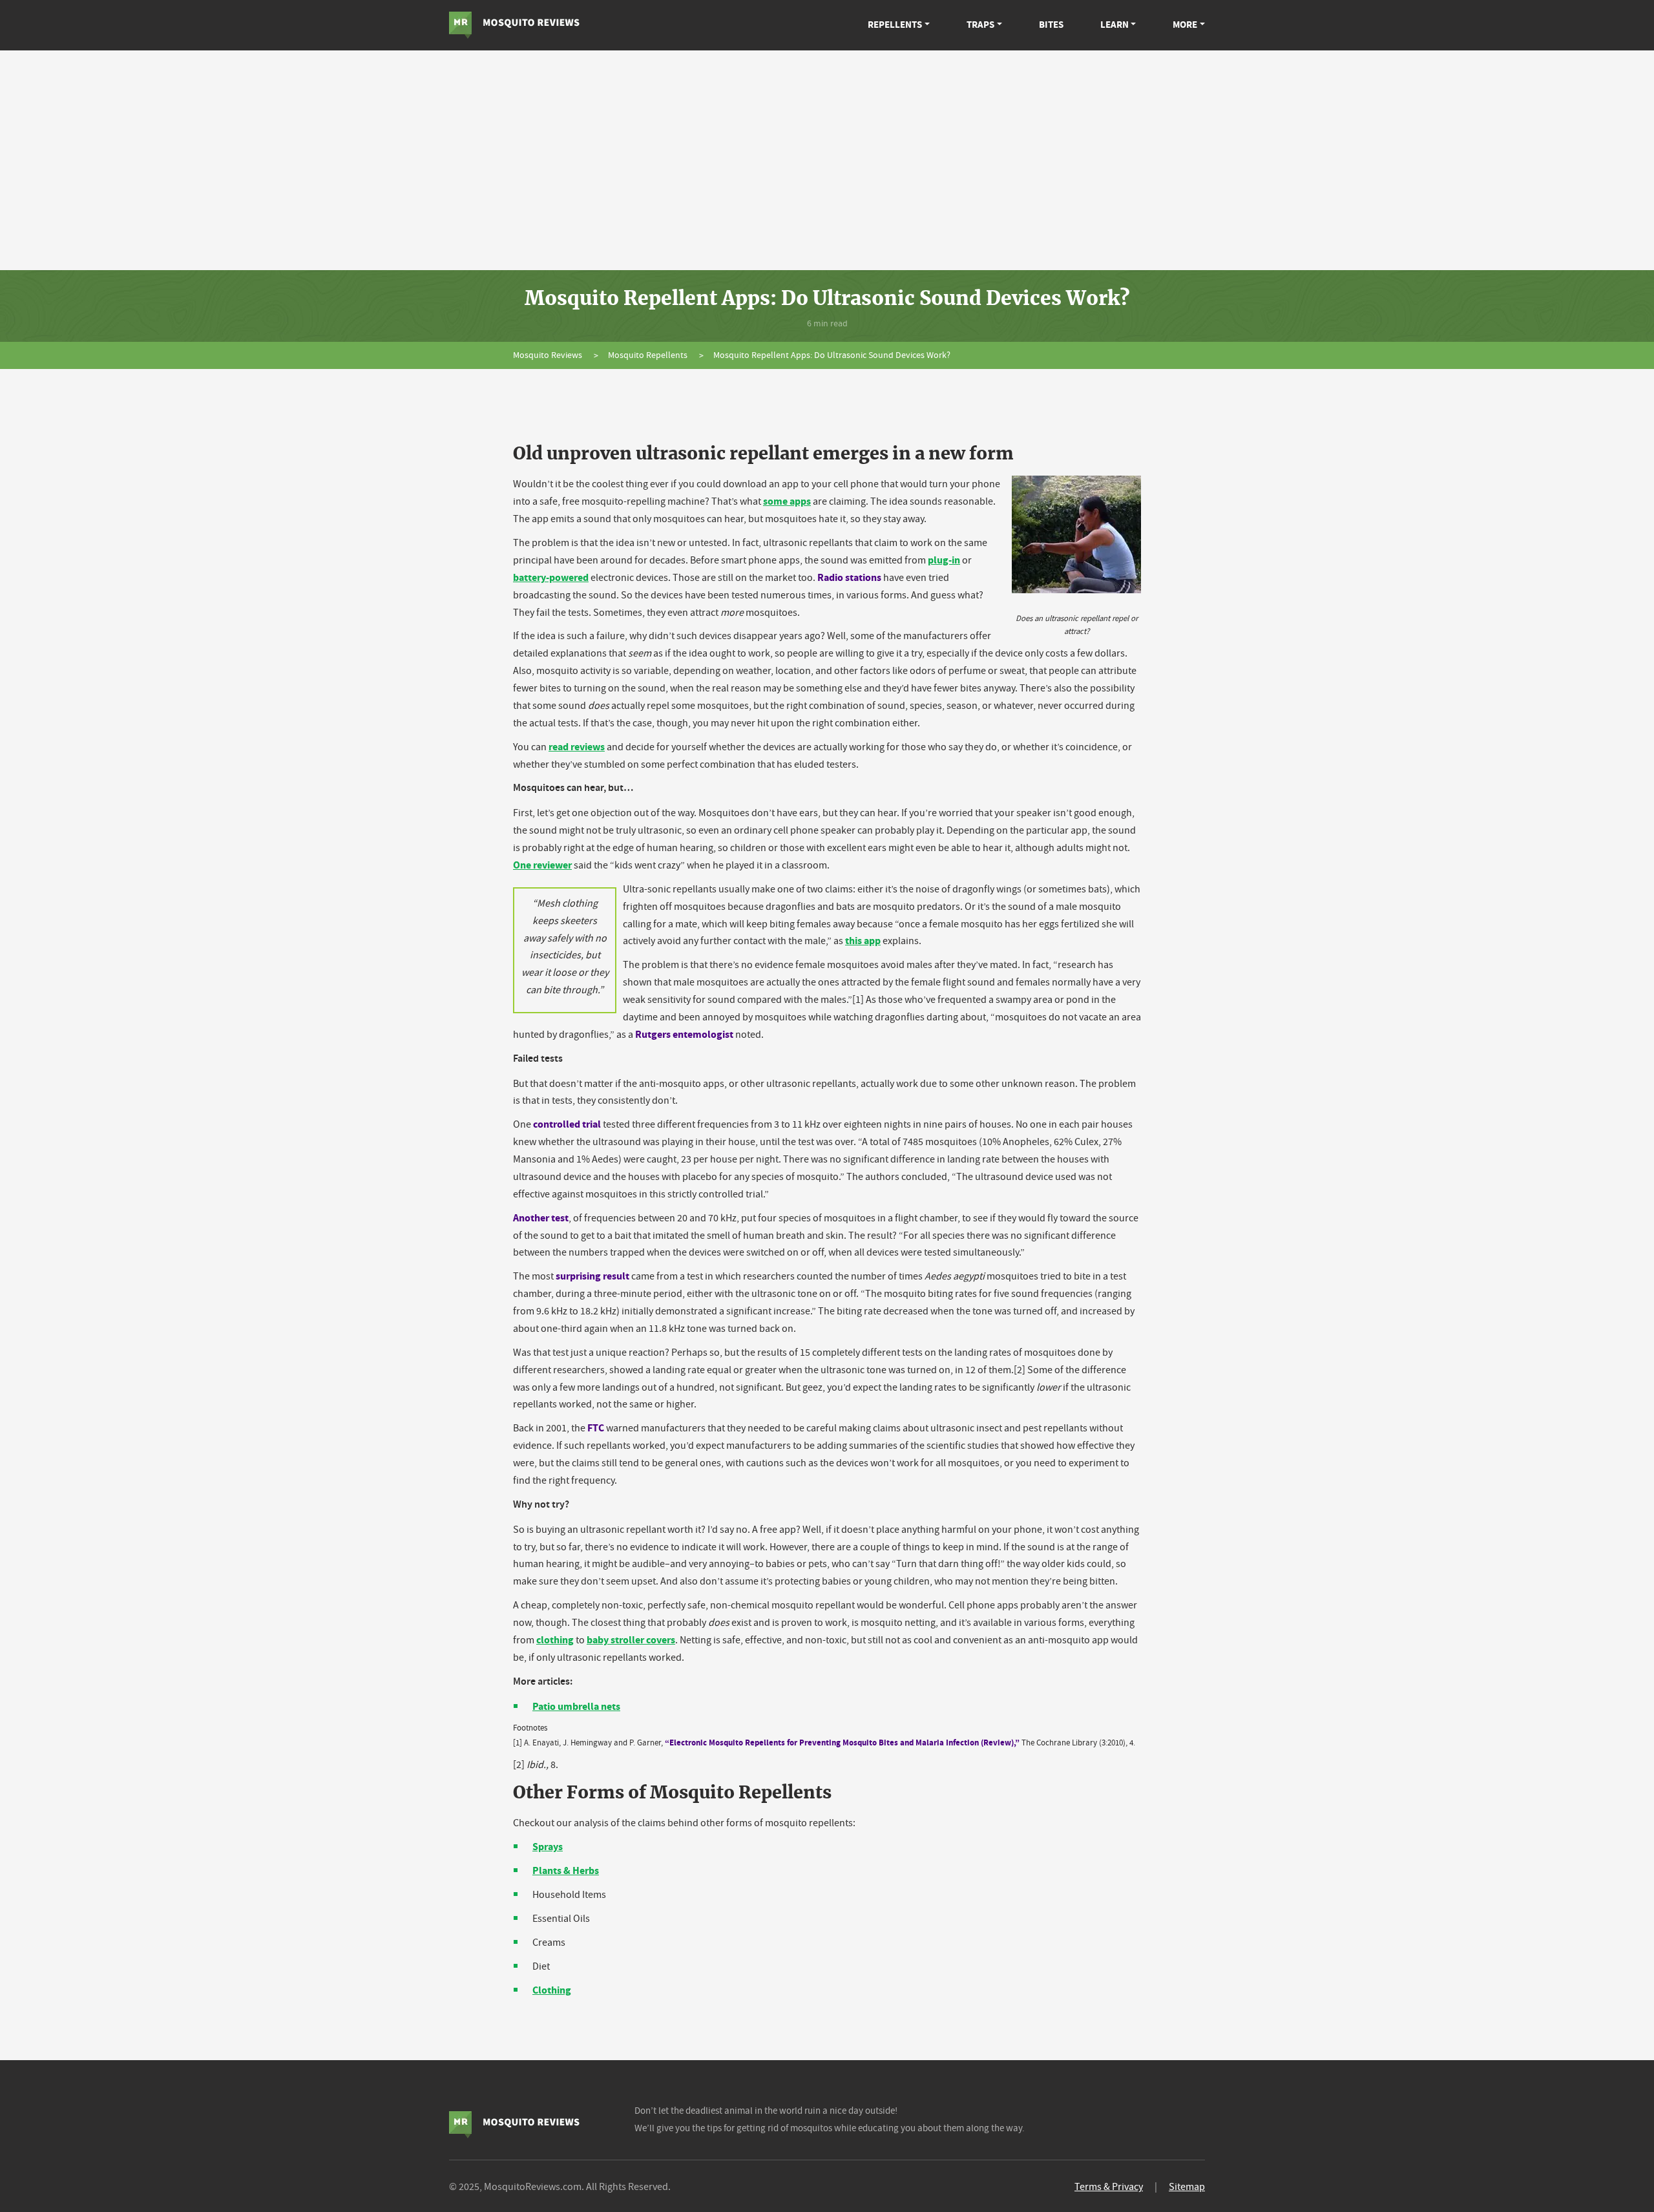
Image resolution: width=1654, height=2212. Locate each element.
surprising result (592, 1276)
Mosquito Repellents (649, 355)
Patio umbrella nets (576, 1706)
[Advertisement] (827, 160)
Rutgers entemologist (684, 1034)
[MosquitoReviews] (514, 25)
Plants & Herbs (566, 1870)
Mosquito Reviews (549, 355)
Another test (541, 1218)
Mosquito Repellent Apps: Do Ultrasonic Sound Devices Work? (832, 355)
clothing (555, 1640)
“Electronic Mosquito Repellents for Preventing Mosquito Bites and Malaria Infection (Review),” (842, 1743)
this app (863, 941)
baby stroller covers (631, 1640)
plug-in (944, 560)
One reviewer (542, 865)
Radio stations (849, 577)
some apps (787, 501)
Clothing (552, 1990)
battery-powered (551, 577)
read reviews (577, 747)
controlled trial (567, 1124)
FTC (596, 1428)
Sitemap (1187, 2187)
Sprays (548, 1847)
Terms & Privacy (1109, 2187)
